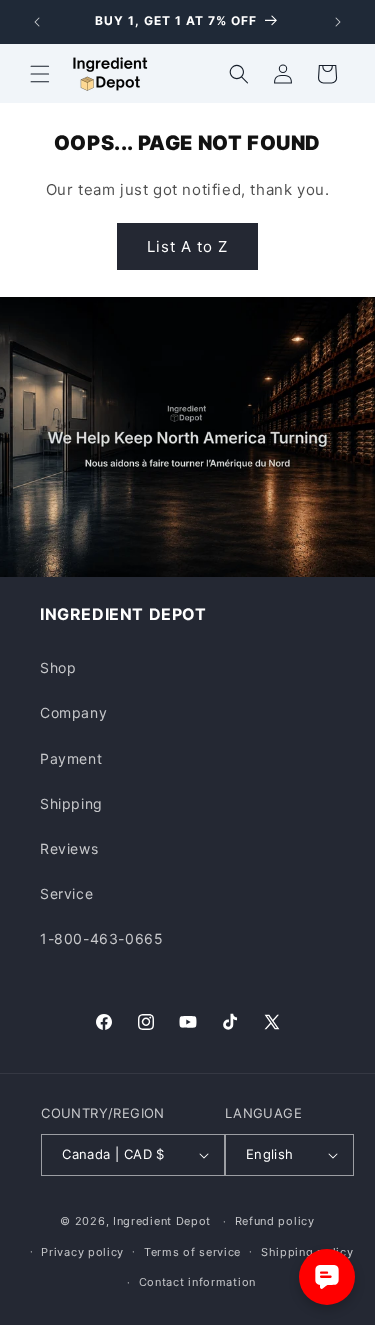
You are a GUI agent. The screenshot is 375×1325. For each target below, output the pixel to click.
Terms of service (192, 1252)
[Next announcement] (338, 22)
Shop (58, 667)
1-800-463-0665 (101, 938)
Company (73, 712)
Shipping (71, 803)
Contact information (197, 1282)
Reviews (69, 848)
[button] (40, 74)
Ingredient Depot (162, 1221)
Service (66, 893)
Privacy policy (82, 1252)
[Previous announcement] (37, 22)
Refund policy (275, 1221)
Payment (71, 758)
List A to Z (187, 246)
